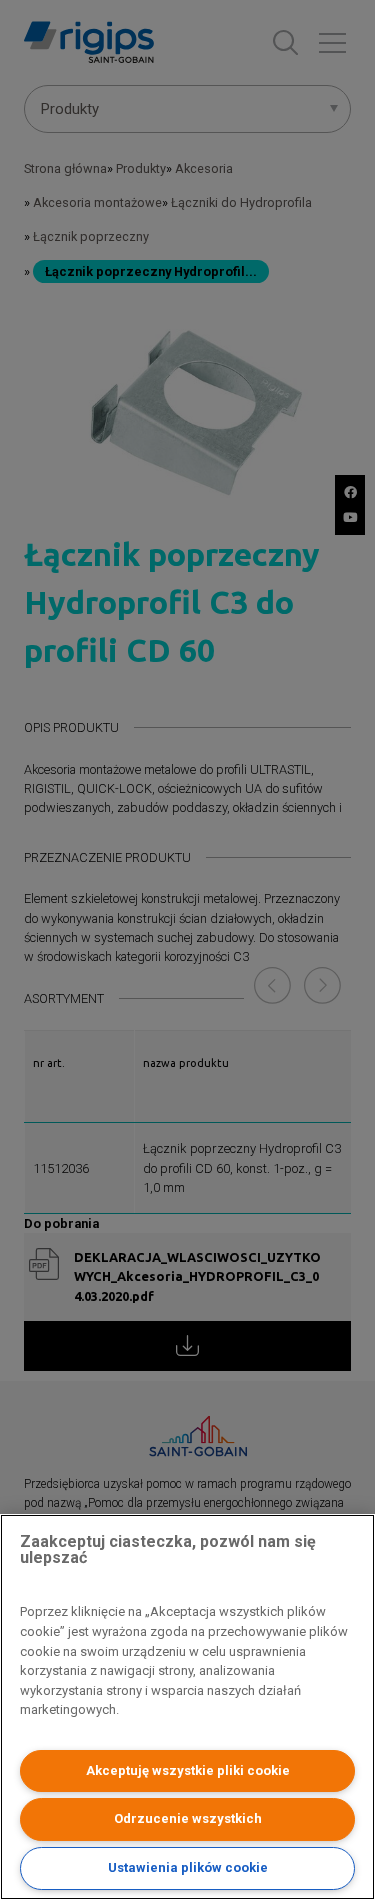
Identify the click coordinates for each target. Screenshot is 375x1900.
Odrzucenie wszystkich (188, 1818)
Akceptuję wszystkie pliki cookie (188, 1770)
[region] (187, 1707)
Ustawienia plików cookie (188, 1867)
